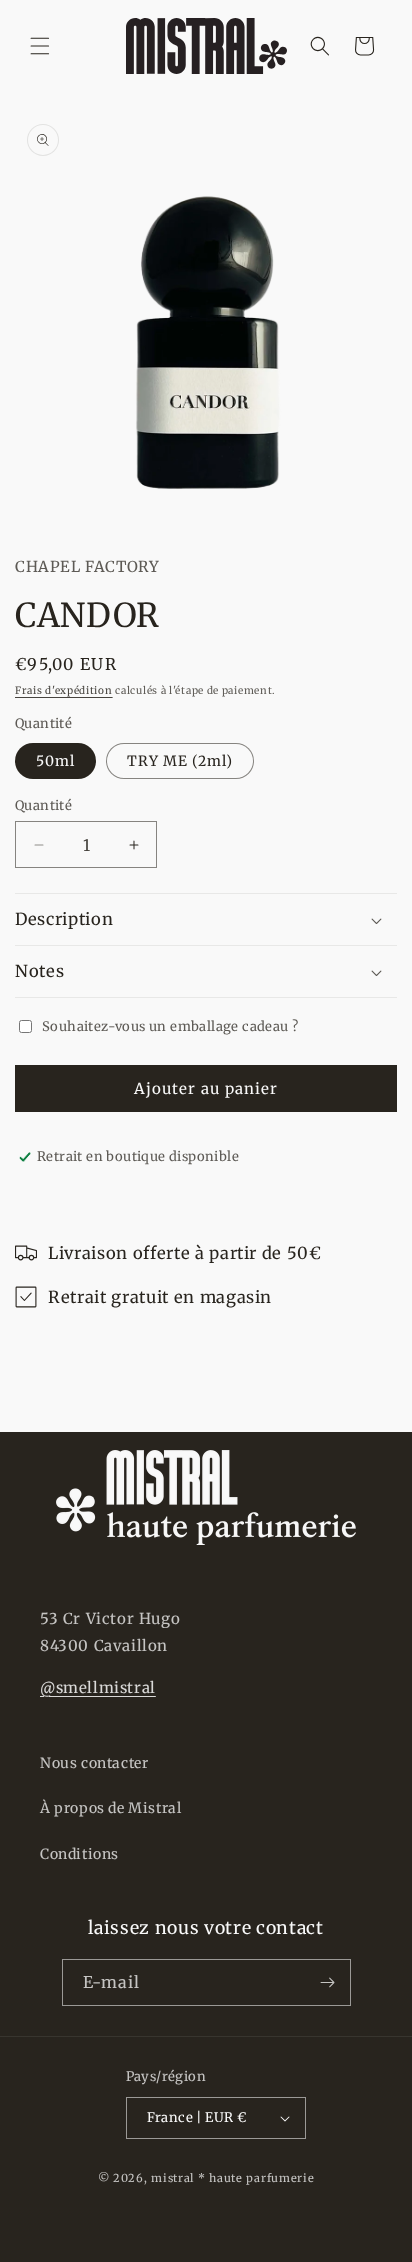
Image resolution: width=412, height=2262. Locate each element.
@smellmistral (98, 1687)
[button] (40, 46)
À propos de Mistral (110, 1808)
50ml (55, 761)
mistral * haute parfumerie (232, 2178)
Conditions (79, 1854)
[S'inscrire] (328, 1982)
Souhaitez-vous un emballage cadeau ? (170, 1026)
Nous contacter (94, 1763)
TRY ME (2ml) (180, 761)
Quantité (43, 805)
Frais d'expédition (64, 690)
